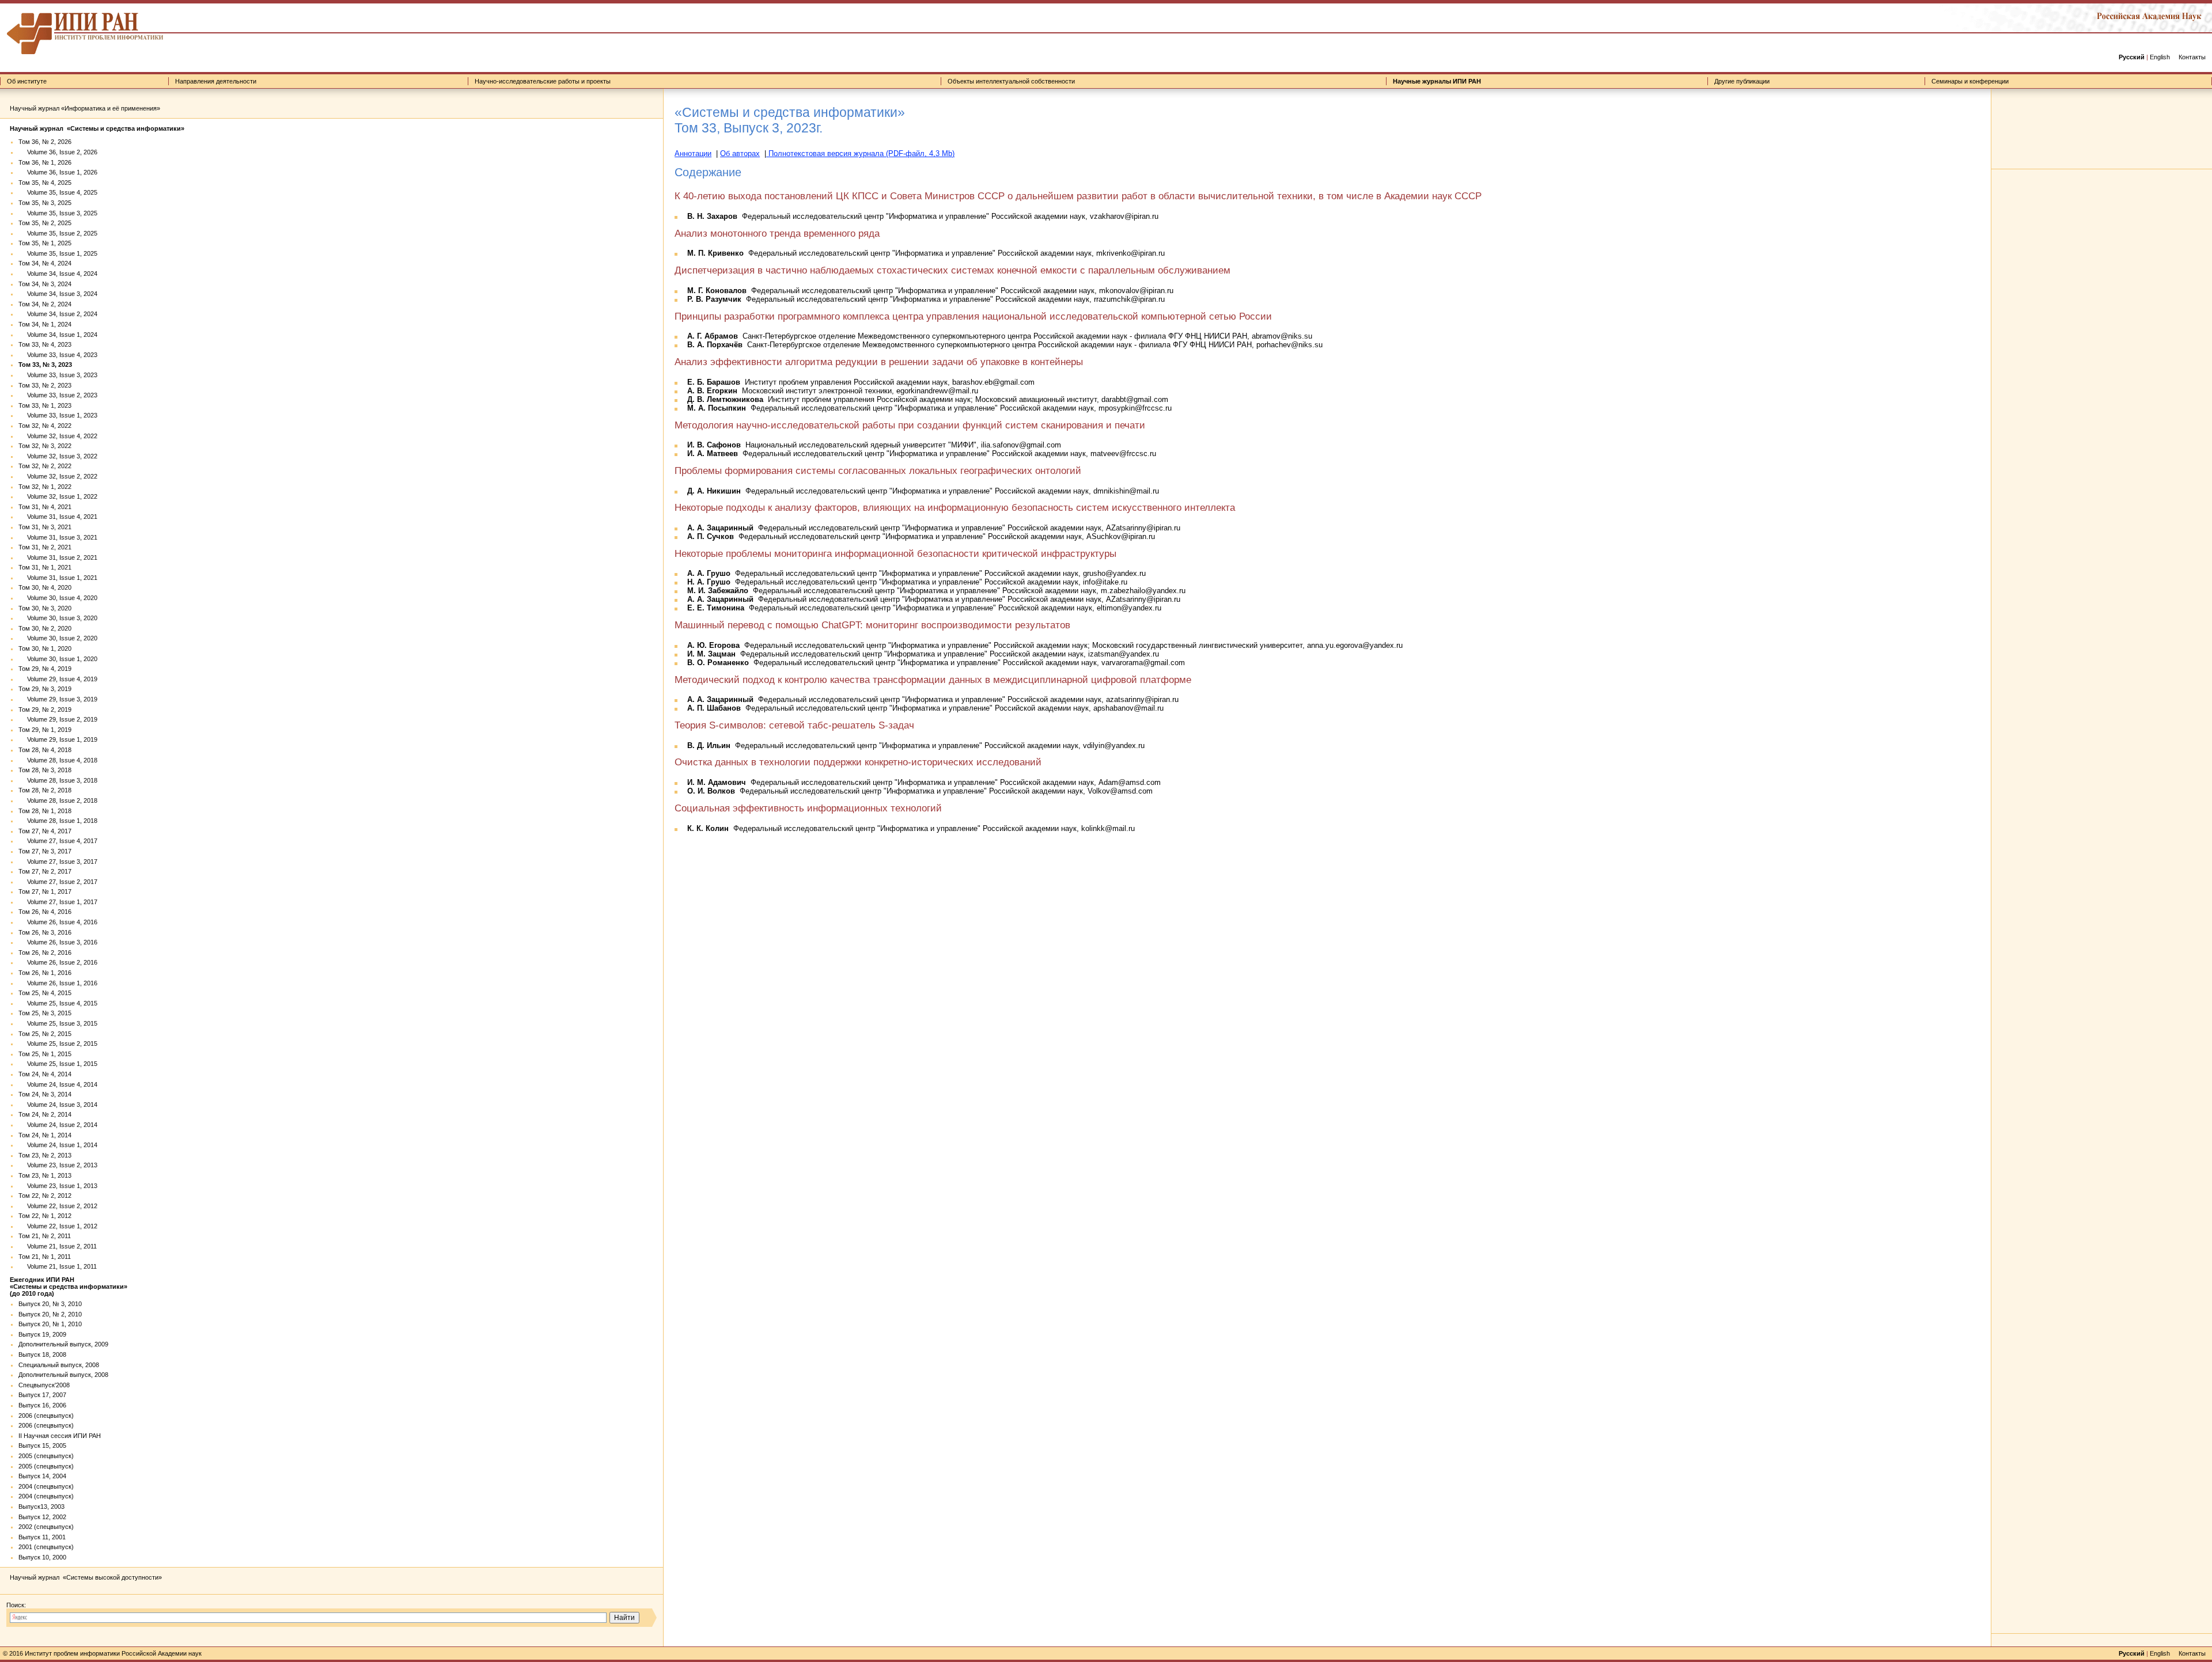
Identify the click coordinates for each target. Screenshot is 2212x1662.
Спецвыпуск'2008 (44, 1385)
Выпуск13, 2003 (41, 1507)
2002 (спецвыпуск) (46, 1527)
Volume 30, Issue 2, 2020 (58, 638)
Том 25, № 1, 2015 (45, 1054)
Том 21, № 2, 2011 (45, 1236)
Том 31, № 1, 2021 (45, 567)
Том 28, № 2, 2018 (45, 790)
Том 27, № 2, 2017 (45, 871)
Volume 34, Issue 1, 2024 (58, 335)
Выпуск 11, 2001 (42, 1537)
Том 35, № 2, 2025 (45, 223)
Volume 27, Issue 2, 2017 (58, 882)
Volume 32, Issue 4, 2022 (58, 436)
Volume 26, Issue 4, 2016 (58, 922)
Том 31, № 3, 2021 (45, 527)
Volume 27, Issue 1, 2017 (58, 902)
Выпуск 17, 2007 (42, 1395)
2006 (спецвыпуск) (46, 1416)
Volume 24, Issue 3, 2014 (58, 1105)
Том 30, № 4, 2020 (45, 587)
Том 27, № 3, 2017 (45, 851)
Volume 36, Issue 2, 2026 (58, 152)
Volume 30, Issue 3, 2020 (58, 618)
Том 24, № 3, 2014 (45, 1094)
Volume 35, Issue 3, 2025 (58, 213)
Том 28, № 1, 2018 (45, 811)
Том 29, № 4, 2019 (45, 669)
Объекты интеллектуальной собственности (1011, 81)
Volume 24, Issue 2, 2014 (58, 1125)
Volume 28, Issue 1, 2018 (58, 821)
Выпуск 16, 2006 (42, 1405)
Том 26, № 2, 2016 (45, 953)
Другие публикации (1742, 81)
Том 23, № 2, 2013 (45, 1155)
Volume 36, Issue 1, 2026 (58, 172)
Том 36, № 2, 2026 (45, 142)
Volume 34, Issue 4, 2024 (58, 274)
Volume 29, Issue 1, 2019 (58, 739)
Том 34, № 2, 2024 (45, 304)
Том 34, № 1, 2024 (45, 324)
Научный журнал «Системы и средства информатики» (97, 128)
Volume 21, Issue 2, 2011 (58, 1246)
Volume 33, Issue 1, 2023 (58, 415)
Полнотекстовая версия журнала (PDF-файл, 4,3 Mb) (860, 153)
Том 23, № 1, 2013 (45, 1175)
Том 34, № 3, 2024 (45, 284)
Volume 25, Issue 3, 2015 (58, 1023)
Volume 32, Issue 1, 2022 (58, 496)
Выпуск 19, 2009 (42, 1334)
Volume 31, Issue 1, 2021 (58, 578)
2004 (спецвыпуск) (46, 1486)
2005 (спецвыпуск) (46, 1456)
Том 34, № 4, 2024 (45, 263)
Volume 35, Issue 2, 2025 (58, 233)
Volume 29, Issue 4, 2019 (58, 679)
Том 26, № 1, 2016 (45, 973)
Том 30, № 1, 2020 (45, 648)
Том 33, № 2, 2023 (45, 385)
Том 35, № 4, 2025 (45, 183)
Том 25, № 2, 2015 (45, 1034)
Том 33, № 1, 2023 (45, 405)
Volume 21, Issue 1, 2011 (58, 1266)
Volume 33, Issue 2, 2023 (58, 395)
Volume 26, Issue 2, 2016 (58, 962)
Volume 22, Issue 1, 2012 (58, 1226)
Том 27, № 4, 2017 (45, 831)
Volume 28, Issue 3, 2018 (58, 780)
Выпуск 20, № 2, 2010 (50, 1314)
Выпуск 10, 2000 (42, 1557)
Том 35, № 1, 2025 (45, 243)
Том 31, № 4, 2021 (45, 507)
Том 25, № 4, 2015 (45, 993)
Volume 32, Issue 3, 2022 (58, 456)
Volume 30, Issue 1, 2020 (58, 659)
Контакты (2192, 57)
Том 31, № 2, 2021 (45, 547)
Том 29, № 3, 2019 (45, 689)
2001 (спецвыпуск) (46, 1547)
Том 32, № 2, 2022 (45, 466)
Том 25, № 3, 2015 (45, 1013)
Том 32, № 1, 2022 (45, 487)
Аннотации (693, 153)
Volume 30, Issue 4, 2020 (58, 598)
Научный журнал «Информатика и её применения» (85, 108)
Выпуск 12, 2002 (42, 1517)
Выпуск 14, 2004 (42, 1476)
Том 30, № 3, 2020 (45, 608)
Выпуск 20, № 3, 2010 (50, 1304)
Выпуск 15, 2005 (42, 1445)
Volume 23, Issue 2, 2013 (58, 1165)
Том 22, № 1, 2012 (45, 1216)
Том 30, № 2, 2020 (45, 628)
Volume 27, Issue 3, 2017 (58, 862)
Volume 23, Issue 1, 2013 (58, 1186)
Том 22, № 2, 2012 (45, 1196)
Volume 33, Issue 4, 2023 (58, 355)
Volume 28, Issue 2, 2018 (58, 800)
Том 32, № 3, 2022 (45, 446)
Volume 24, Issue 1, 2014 (58, 1145)
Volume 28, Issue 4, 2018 (58, 760)
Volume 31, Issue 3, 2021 (58, 537)
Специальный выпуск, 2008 (59, 1365)
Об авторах (740, 153)
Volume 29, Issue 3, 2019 (58, 699)
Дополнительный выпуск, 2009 (63, 1344)
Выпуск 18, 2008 (42, 1354)
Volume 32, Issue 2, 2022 (58, 476)
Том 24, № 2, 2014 (45, 1114)
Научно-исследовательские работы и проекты (543, 81)
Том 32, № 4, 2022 (45, 426)
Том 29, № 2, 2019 (45, 709)
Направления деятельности (216, 81)
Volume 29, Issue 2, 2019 (58, 719)
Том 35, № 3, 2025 (45, 203)
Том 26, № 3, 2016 (45, 932)
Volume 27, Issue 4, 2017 (58, 841)
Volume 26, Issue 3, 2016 (58, 942)
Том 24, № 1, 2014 (45, 1135)
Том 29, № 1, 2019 (45, 730)
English (2160, 57)
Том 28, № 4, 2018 (45, 750)
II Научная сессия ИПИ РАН (60, 1436)
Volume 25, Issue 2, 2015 (58, 1044)
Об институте (27, 81)
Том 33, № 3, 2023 (45, 365)
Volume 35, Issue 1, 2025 (58, 253)
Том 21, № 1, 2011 (45, 1257)
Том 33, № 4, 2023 (45, 344)
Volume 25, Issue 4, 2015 (58, 1003)
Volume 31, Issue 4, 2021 (58, 517)
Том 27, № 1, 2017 (45, 891)
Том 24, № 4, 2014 (45, 1074)
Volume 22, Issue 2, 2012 (58, 1206)
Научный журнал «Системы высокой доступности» (86, 1577)
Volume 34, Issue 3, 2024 (58, 294)
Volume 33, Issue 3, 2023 (58, 375)
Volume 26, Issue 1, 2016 (58, 983)
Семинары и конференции (1970, 81)
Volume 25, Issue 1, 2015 (58, 1064)
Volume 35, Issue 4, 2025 (58, 192)
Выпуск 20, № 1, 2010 (50, 1324)
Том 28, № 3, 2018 (45, 770)
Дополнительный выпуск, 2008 (63, 1375)
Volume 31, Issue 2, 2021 (58, 557)
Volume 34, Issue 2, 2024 (58, 314)
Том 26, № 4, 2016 (45, 912)
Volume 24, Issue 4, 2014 (58, 1084)
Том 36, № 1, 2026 (45, 162)
